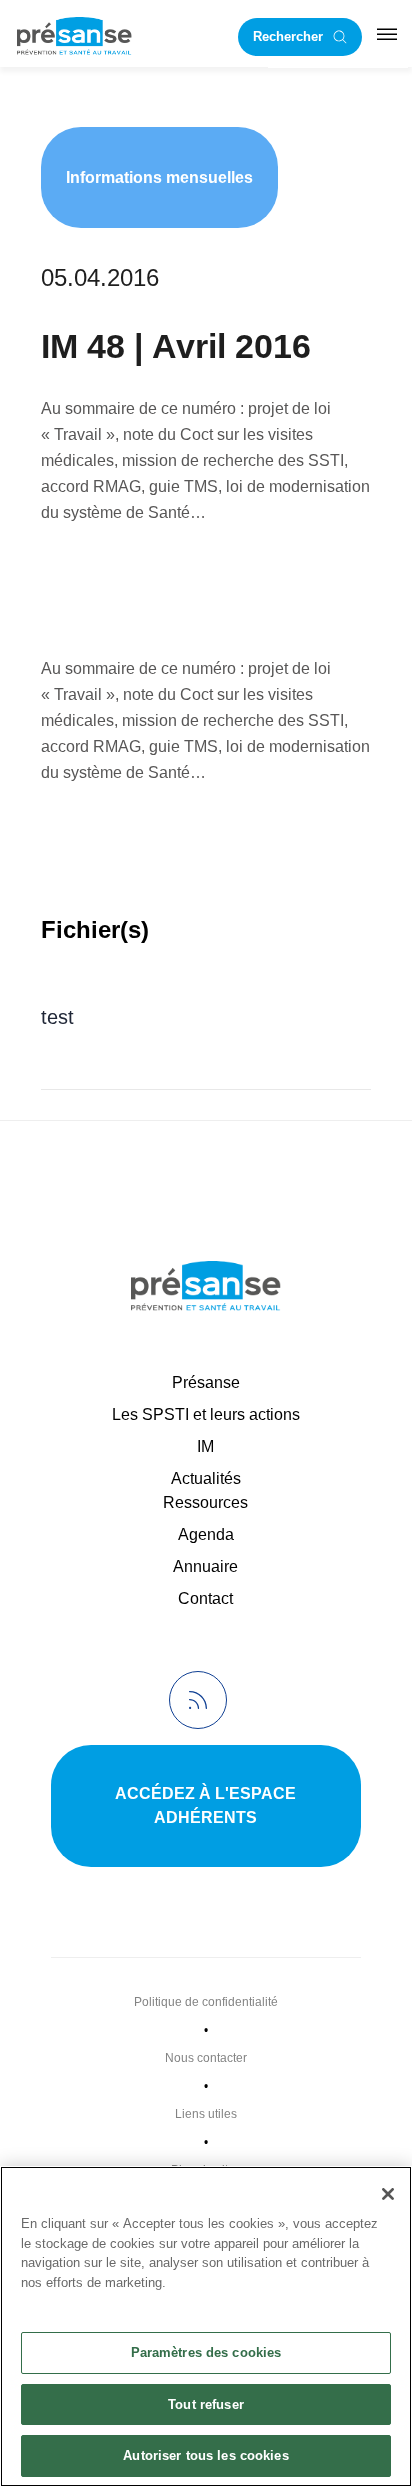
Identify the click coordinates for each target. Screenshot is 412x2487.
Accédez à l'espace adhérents (205, 1805)
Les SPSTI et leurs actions (206, 1414)
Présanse (206, 1382)
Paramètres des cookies (206, 2352)
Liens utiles (206, 2114)
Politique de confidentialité (206, 2002)
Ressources (205, 1502)
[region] (206, 2326)
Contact (205, 1598)
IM (205, 1446)
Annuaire (205, 1566)
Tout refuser (206, 2404)
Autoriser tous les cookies (205, 2455)
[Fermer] (388, 2194)
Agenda (206, 1534)
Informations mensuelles (159, 177)
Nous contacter (206, 2058)
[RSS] (198, 1700)
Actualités (206, 1478)
